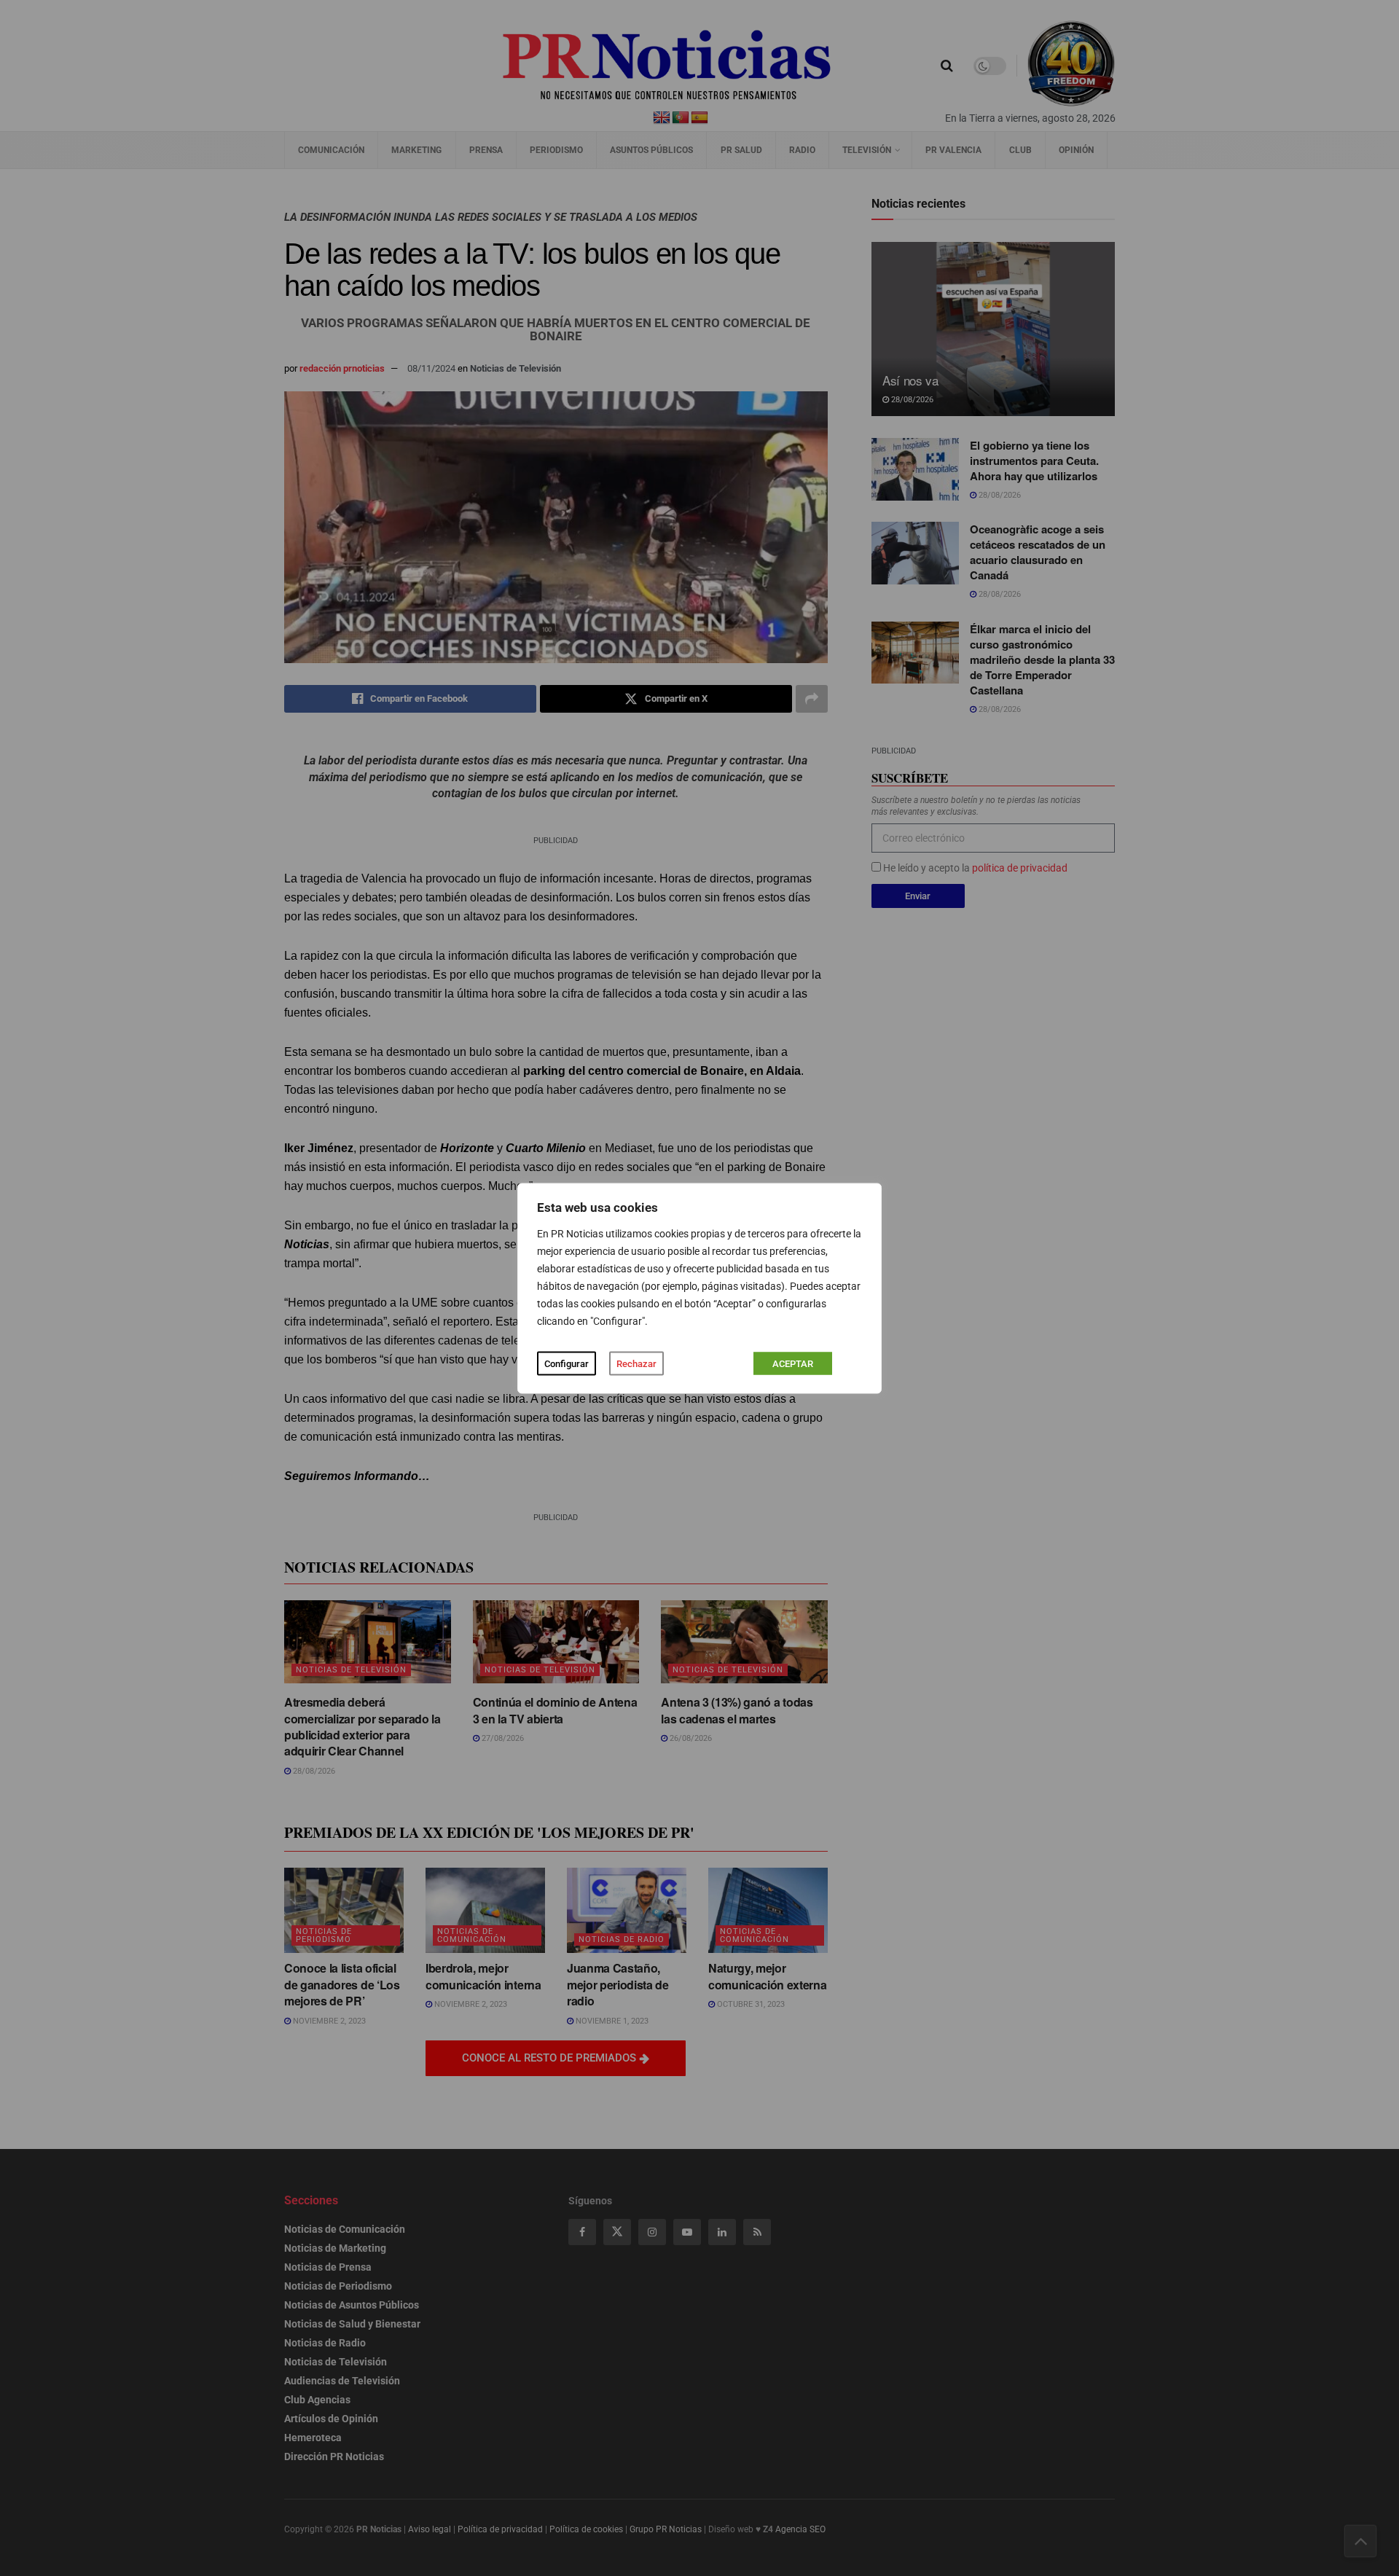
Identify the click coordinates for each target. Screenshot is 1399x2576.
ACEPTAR (793, 1363)
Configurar (567, 1363)
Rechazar (636, 1363)
